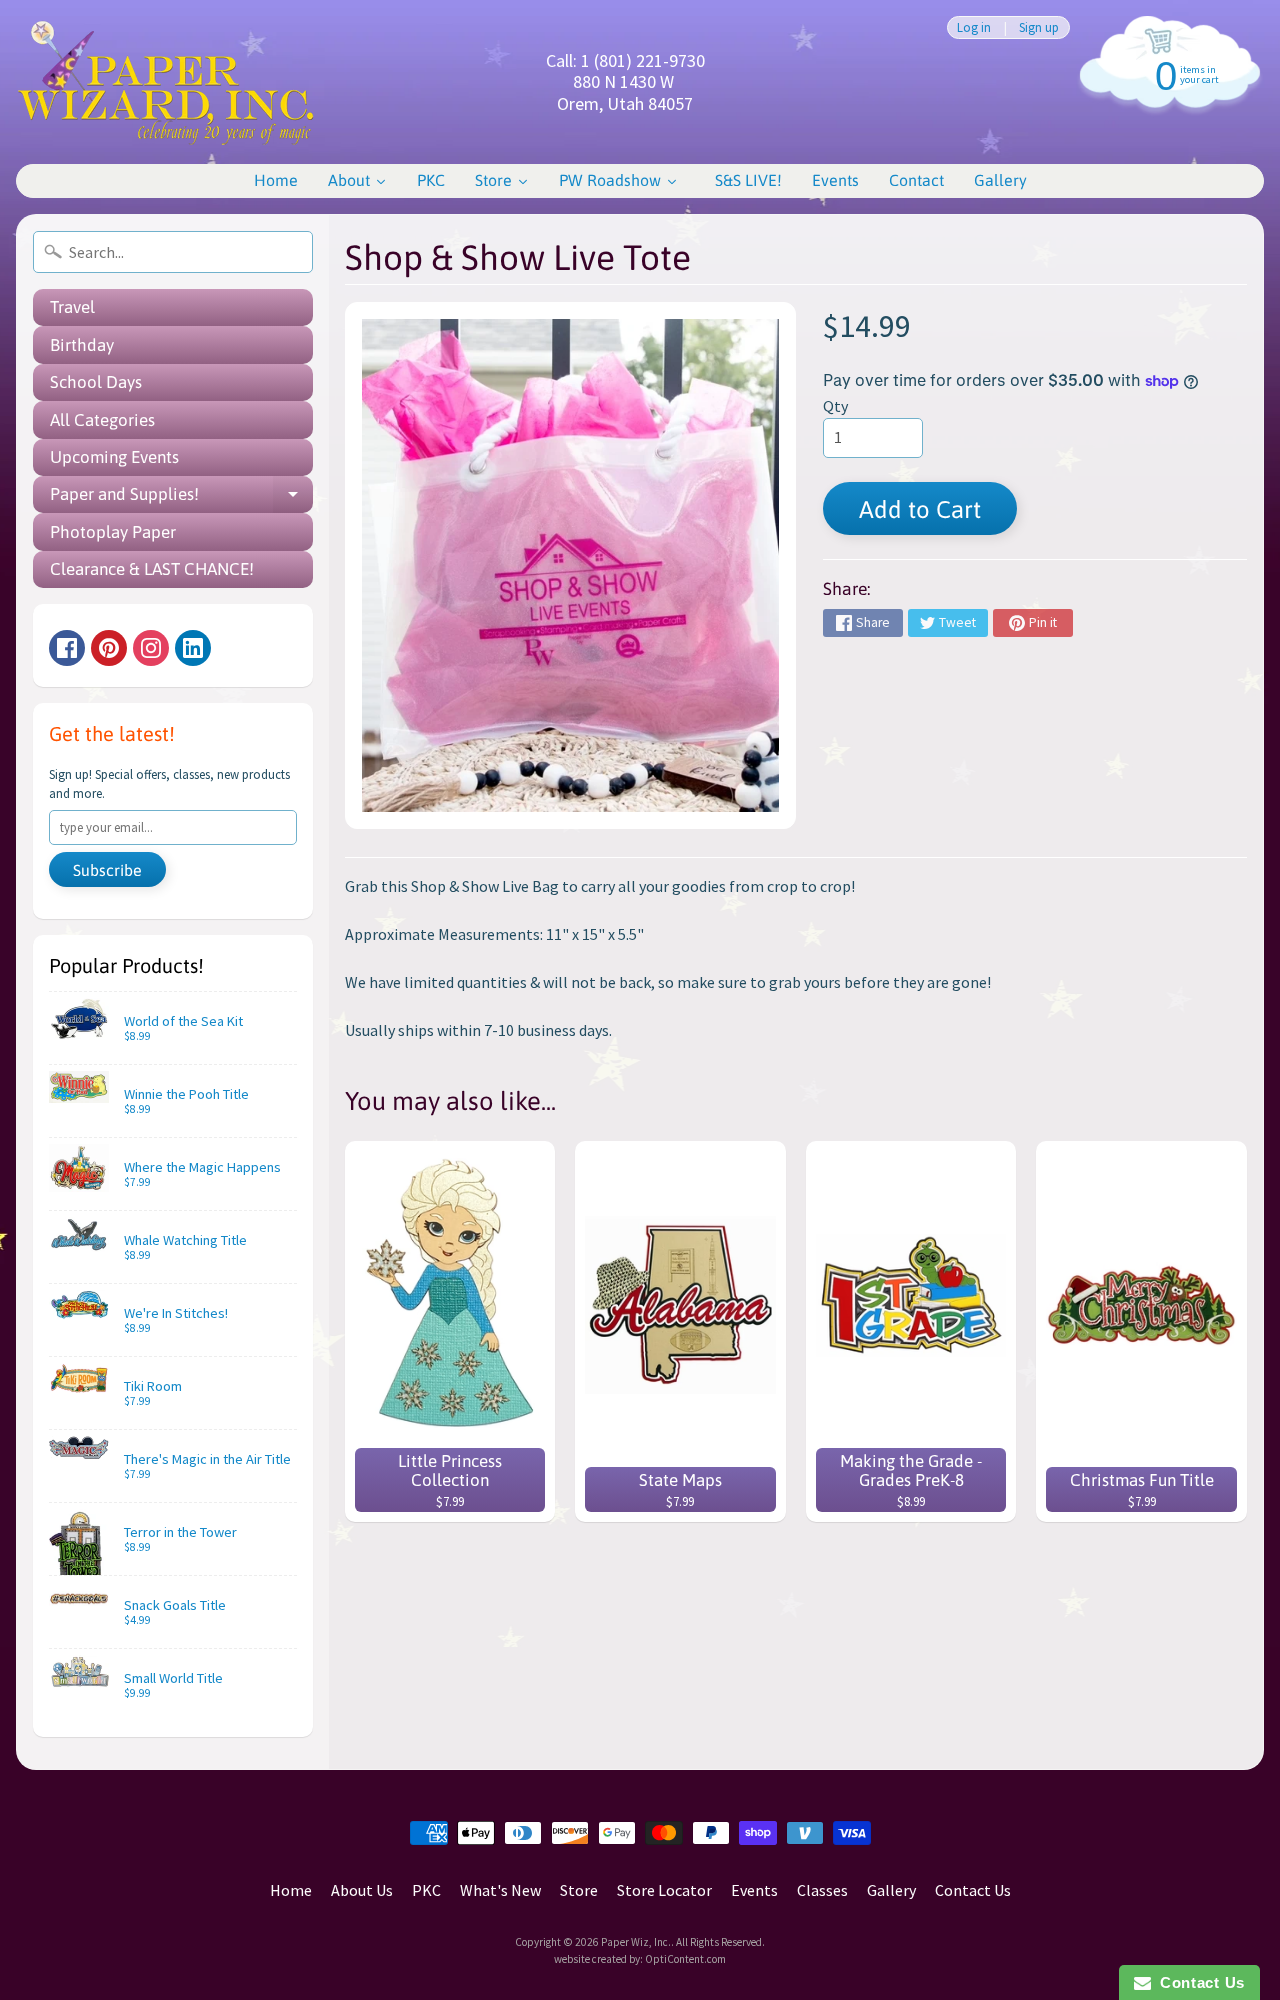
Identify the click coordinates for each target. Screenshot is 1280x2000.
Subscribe (107, 870)
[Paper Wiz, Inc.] (166, 82)
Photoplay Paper (113, 532)
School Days (96, 382)
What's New (500, 1890)
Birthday (82, 345)
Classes (822, 1890)
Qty (835, 406)
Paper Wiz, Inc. (636, 1942)
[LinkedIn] (193, 648)
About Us (362, 1890)
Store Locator (664, 1890)
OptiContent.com (685, 1959)
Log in (974, 27)
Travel (72, 307)
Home (291, 1890)
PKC (426, 1890)
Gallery (891, 1890)
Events (754, 1890)
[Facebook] (67, 648)
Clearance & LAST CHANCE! (152, 569)
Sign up (1039, 27)
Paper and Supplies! (181, 498)
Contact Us (973, 1890)
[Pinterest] (109, 648)
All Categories (102, 420)
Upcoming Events (114, 457)
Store (579, 1890)
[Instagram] (151, 648)
